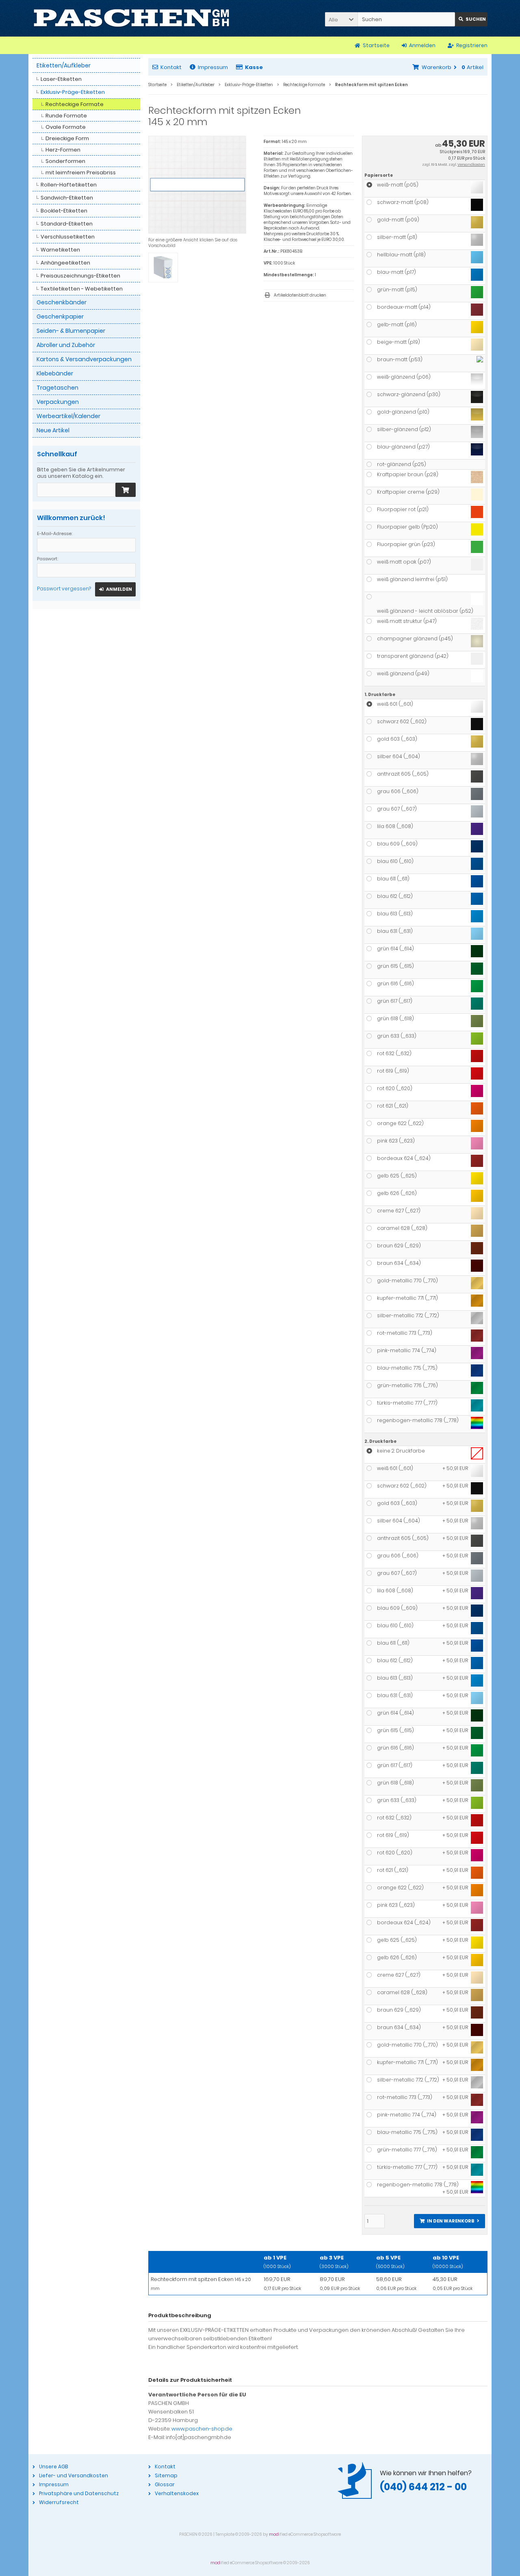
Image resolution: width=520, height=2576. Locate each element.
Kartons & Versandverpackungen (84, 359)
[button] (341, 19)
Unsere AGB (53, 2466)
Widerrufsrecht (59, 2502)
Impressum (213, 67)
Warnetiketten (60, 250)
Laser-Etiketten (61, 79)
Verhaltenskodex (177, 2493)
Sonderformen (65, 161)
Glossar (165, 2484)
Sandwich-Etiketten (67, 198)
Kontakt (171, 67)
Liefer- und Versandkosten (74, 2475)
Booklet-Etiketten (64, 211)
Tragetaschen (57, 388)
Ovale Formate (66, 127)
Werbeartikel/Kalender (68, 416)
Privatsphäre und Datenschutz (79, 2493)
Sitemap (166, 2475)
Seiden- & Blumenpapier (71, 331)
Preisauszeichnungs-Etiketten (80, 276)
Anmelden (115, 589)
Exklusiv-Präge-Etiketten (73, 92)
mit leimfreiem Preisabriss (81, 172)
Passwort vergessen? (64, 589)
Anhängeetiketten (65, 263)
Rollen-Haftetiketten (69, 185)
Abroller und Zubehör (66, 345)
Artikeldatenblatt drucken (300, 295)
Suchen (471, 19)
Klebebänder (55, 373)
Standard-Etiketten (67, 224)
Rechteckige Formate (75, 104)
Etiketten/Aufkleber (64, 65)
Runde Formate (66, 116)
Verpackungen (58, 402)
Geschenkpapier (60, 317)
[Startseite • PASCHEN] (131, 18)
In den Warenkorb (449, 2221)
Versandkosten (471, 165)
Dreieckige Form (67, 138)
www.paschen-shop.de (202, 2429)
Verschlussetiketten (68, 237)
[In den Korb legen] (126, 490)
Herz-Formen (63, 150)
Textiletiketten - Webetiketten (82, 289)
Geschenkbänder (62, 302)
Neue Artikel (53, 430)
